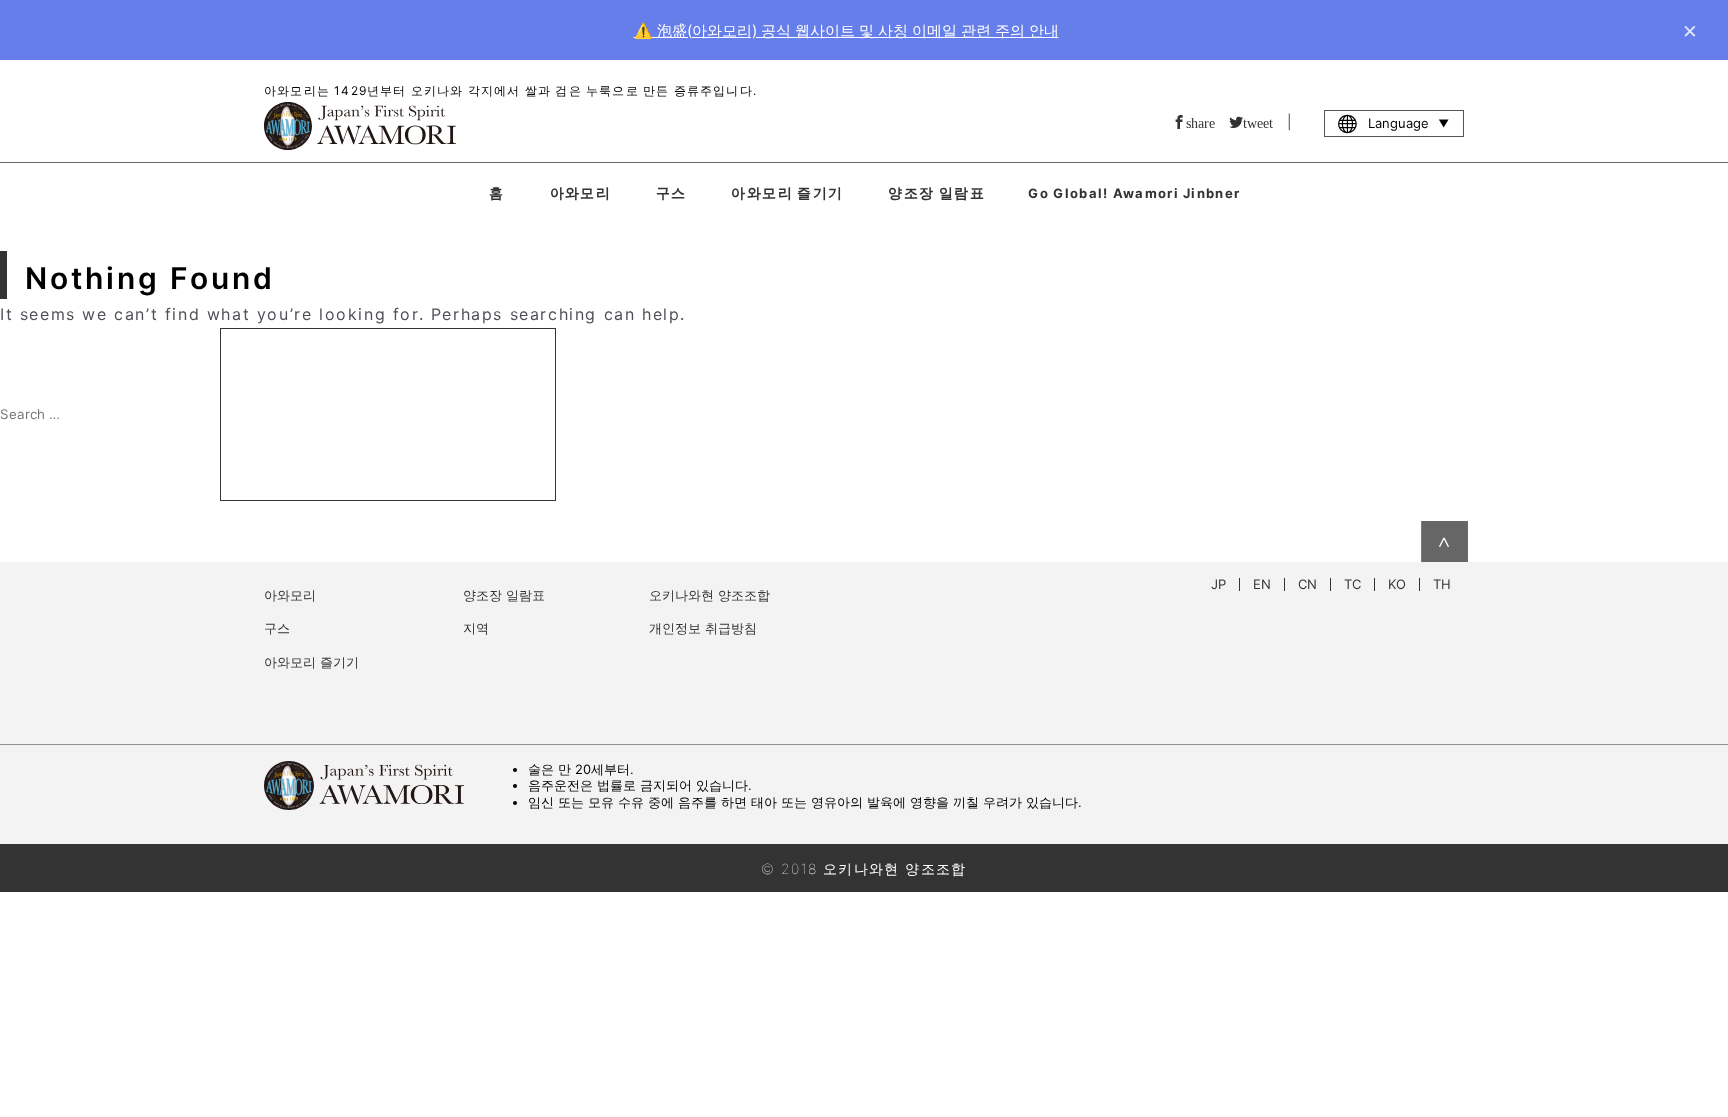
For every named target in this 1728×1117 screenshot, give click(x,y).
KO (1397, 584)
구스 (671, 192)
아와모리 (581, 192)
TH (1442, 584)
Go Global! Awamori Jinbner (1134, 193)
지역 (476, 628)
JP (1218, 584)
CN (1307, 584)
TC (1352, 584)
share (1200, 122)
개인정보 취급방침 (703, 628)
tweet (1258, 122)
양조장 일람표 (936, 192)
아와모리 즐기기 (787, 192)
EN (1262, 584)
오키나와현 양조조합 (709, 595)
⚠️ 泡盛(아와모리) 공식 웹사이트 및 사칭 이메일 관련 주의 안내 (846, 30)
